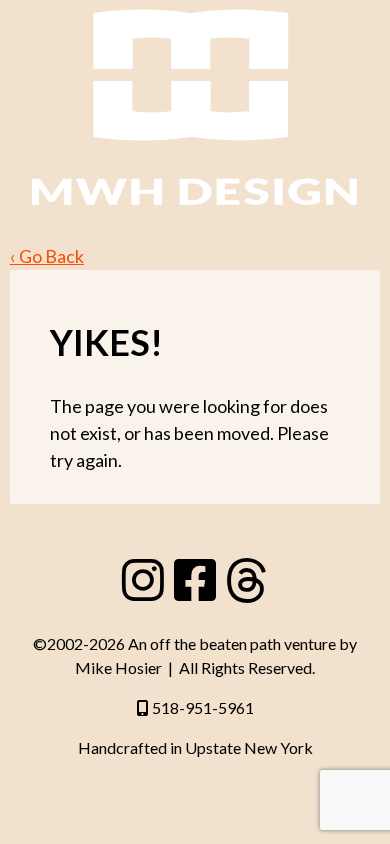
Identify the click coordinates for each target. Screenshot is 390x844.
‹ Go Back (47, 256)
